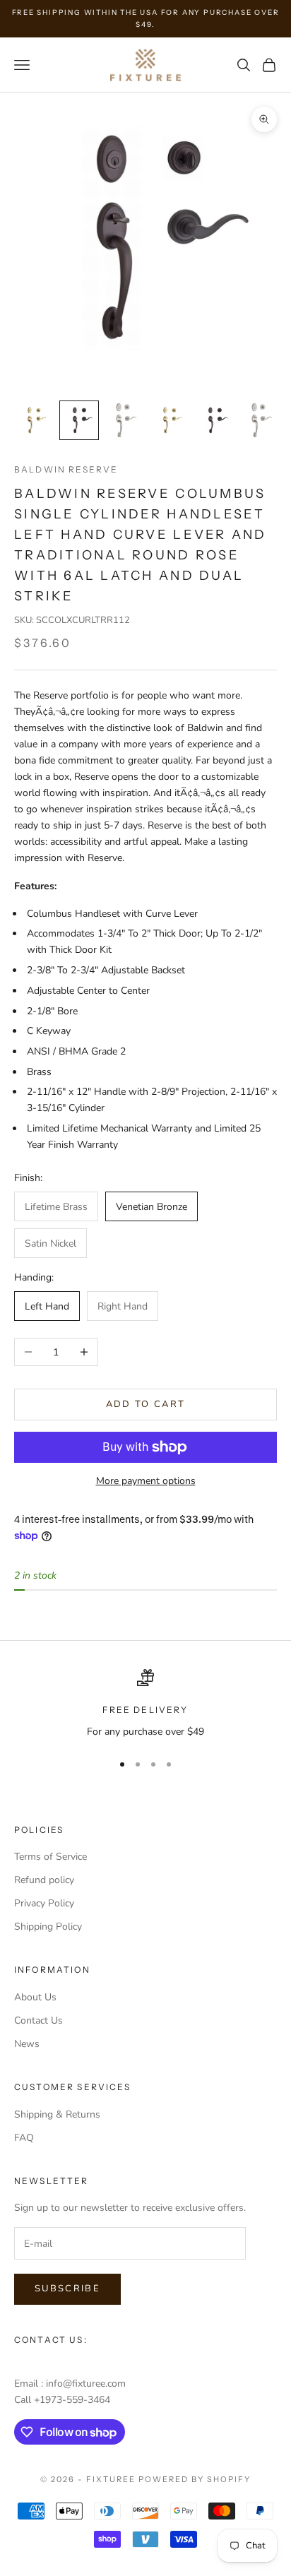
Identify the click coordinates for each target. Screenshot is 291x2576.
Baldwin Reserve (66, 469)
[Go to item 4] (170, 420)
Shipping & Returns (57, 2114)
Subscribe (67, 2289)
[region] (145, 1704)
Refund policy (44, 1880)
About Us (35, 1997)
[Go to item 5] (215, 420)
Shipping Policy (48, 1927)
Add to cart (146, 1404)
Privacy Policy (44, 1903)
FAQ (24, 2138)
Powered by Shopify (195, 2479)
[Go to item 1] (34, 420)
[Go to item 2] (79, 420)
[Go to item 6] (260, 420)
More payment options (146, 1481)
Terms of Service (51, 1857)
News (27, 2044)
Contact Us (38, 2020)
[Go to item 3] (124, 420)
